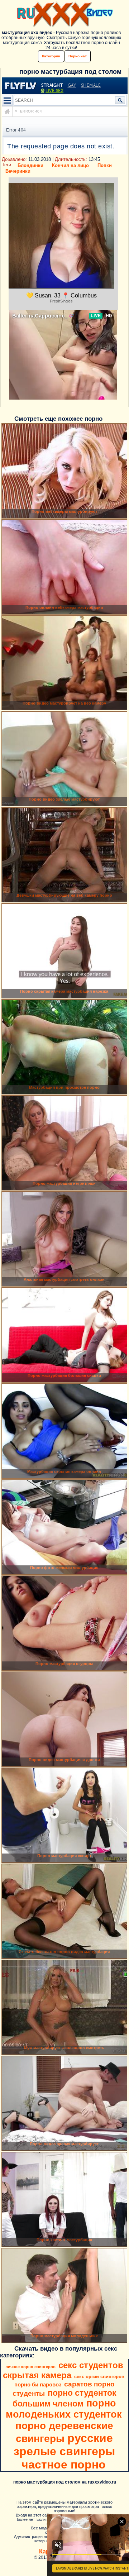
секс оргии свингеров (99, 2377)
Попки (105, 165)
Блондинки (30, 165)
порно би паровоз (38, 2385)
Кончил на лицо (70, 165)
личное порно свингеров (30, 2367)
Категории (51, 56)
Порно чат (78, 56)
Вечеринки (18, 171)
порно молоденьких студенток (64, 2409)
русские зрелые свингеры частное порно (64, 2451)
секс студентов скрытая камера (63, 2370)
